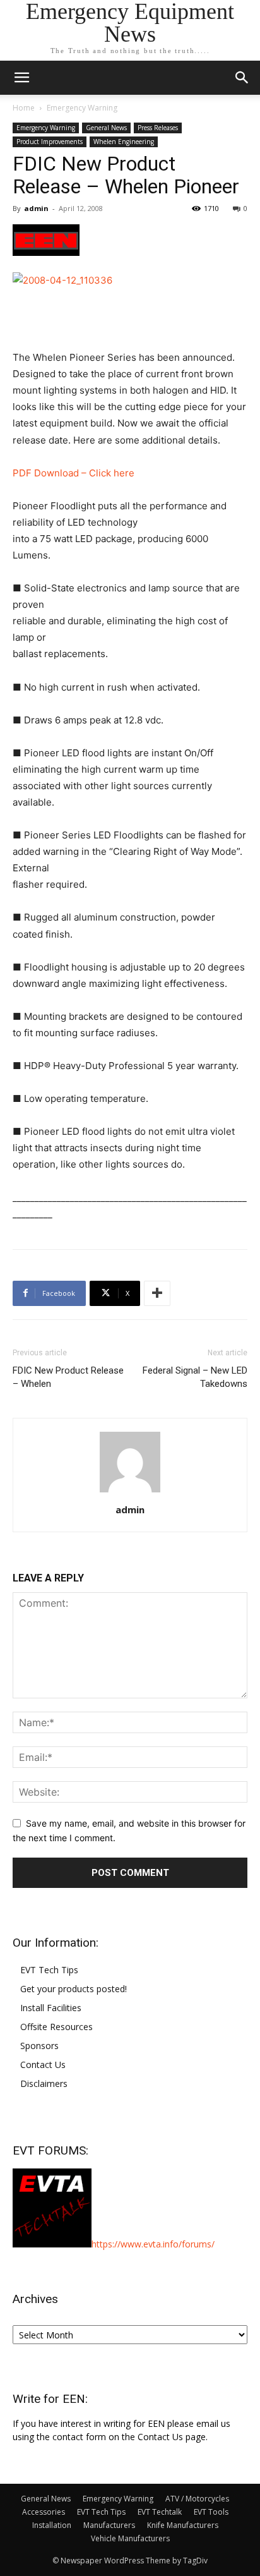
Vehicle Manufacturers (130, 2538)
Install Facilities (51, 2008)
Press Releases (158, 128)
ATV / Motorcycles (197, 2499)
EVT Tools (211, 2512)
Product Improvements (50, 142)
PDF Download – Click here (74, 473)
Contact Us (43, 2065)
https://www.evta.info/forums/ (153, 2244)
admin (36, 208)
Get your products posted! (74, 1989)
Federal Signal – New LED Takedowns (195, 1377)
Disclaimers (44, 2083)
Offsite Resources (56, 2027)
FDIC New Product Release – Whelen (68, 1377)
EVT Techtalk (160, 2512)
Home (24, 108)
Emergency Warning (82, 108)
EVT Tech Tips (49, 1970)
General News (106, 128)
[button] (242, 78)
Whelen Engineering (124, 142)
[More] (157, 1293)
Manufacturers (109, 2525)
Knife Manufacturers (183, 2525)
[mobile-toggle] (21, 78)
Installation (52, 2525)
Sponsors (39, 2046)
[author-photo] (130, 1492)
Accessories (44, 2512)
